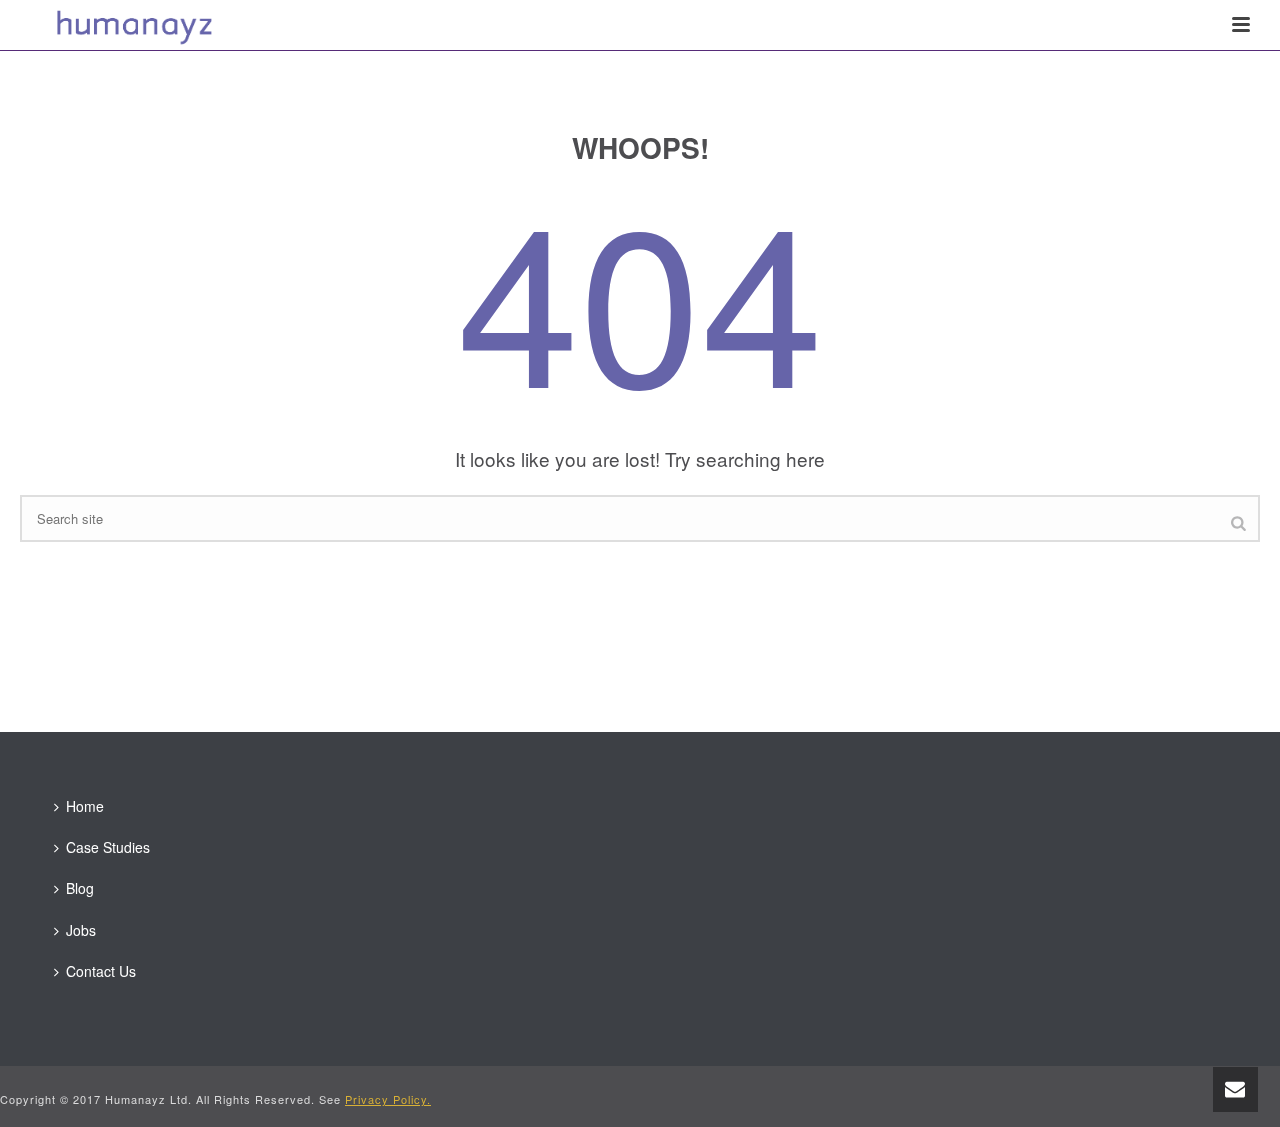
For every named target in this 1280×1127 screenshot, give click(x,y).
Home (85, 806)
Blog (80, 888)
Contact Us (101, 971)
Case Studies (108, 847)
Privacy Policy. (388, 1099)
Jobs (81, 930)
